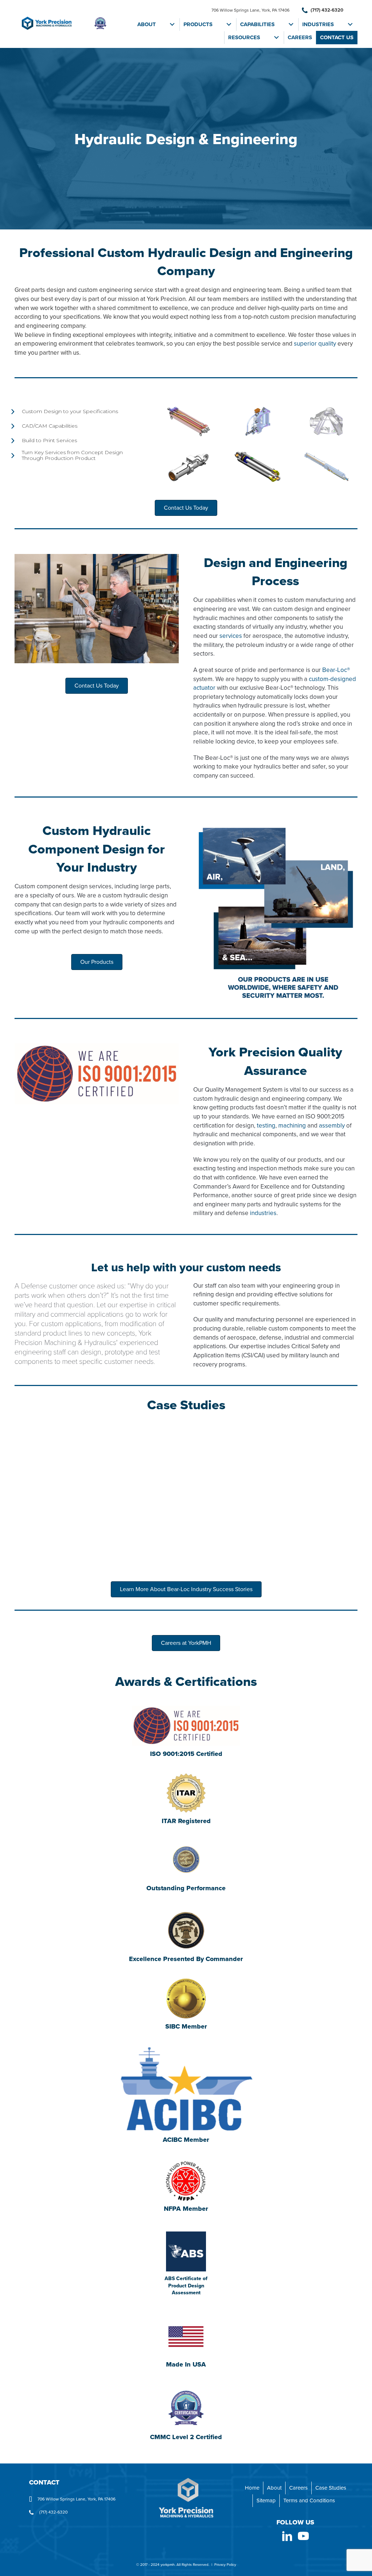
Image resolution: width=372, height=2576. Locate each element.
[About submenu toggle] (172, 25)
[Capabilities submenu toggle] (291, 25)
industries (263, 1213)
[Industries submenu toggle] (350, 25)
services (231, 636)
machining (292, 1126)
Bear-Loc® (336, 670)
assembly (332, 1126)
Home (252, 2488)
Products (198, 24)
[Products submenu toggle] (229, 25)
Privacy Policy (225, 2565)
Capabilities (257, 24)
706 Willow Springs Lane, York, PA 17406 (250, 10)
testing (266, 1126)
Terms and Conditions (309, 2500)
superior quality (316, 344)
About (147, 24)
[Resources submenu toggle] (276, 38)
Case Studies (331, 2488)
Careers (300, 37)
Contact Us (337, 37)
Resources (244, 37)
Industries (318, 24)
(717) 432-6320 (326, 10)
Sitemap (266, 2500)
